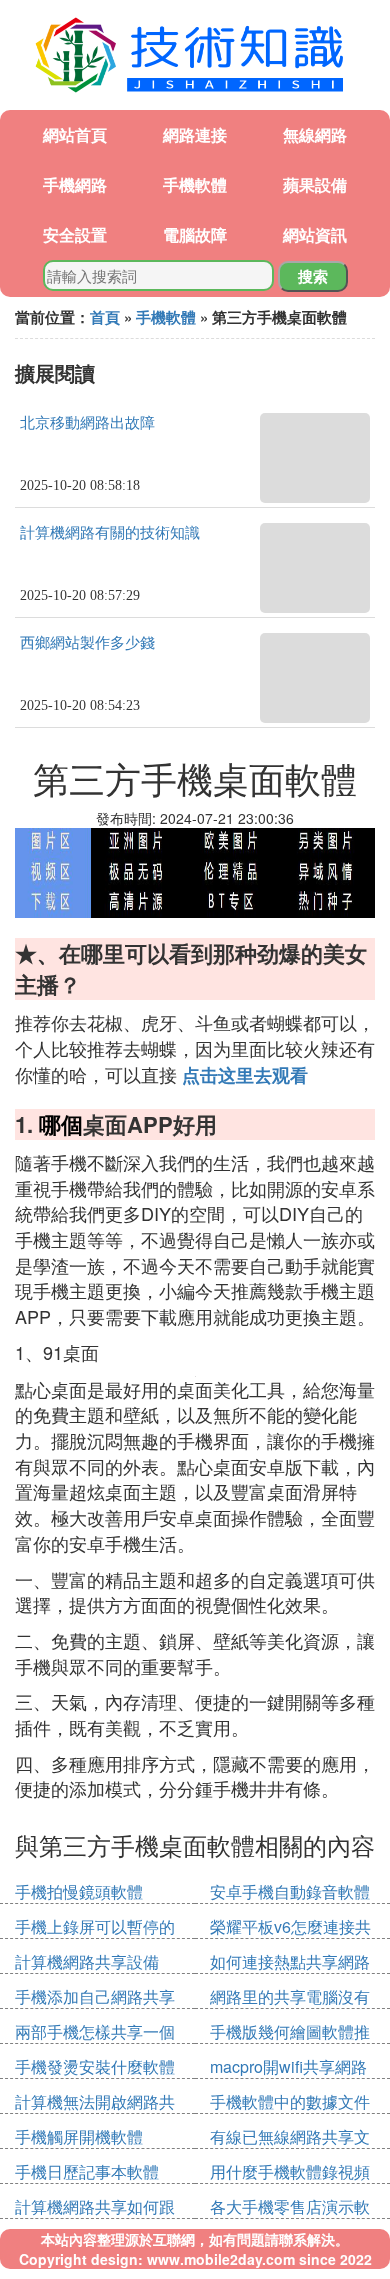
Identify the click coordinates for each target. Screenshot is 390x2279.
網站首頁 (75, 134)
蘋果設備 (315, 184)
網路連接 (195, 134)
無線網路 (315, 134)
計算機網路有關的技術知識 (110, 533)
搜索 (313, 276)
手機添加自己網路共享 (95, 1996)
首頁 (105, 317)
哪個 (61, 1124)
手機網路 (75, 184)
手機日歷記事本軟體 (87, 2171)
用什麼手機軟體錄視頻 (290, 2171)
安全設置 (75, 234)
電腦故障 (195, 234)
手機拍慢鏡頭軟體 (79, 1891)
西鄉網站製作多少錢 (87, 643)
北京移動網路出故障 (87, 423)
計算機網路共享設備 (87, 1961)
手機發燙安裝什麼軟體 (95, 2066)
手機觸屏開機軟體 (79, 2136)
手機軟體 (195, 184)
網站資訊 (315, 234)
